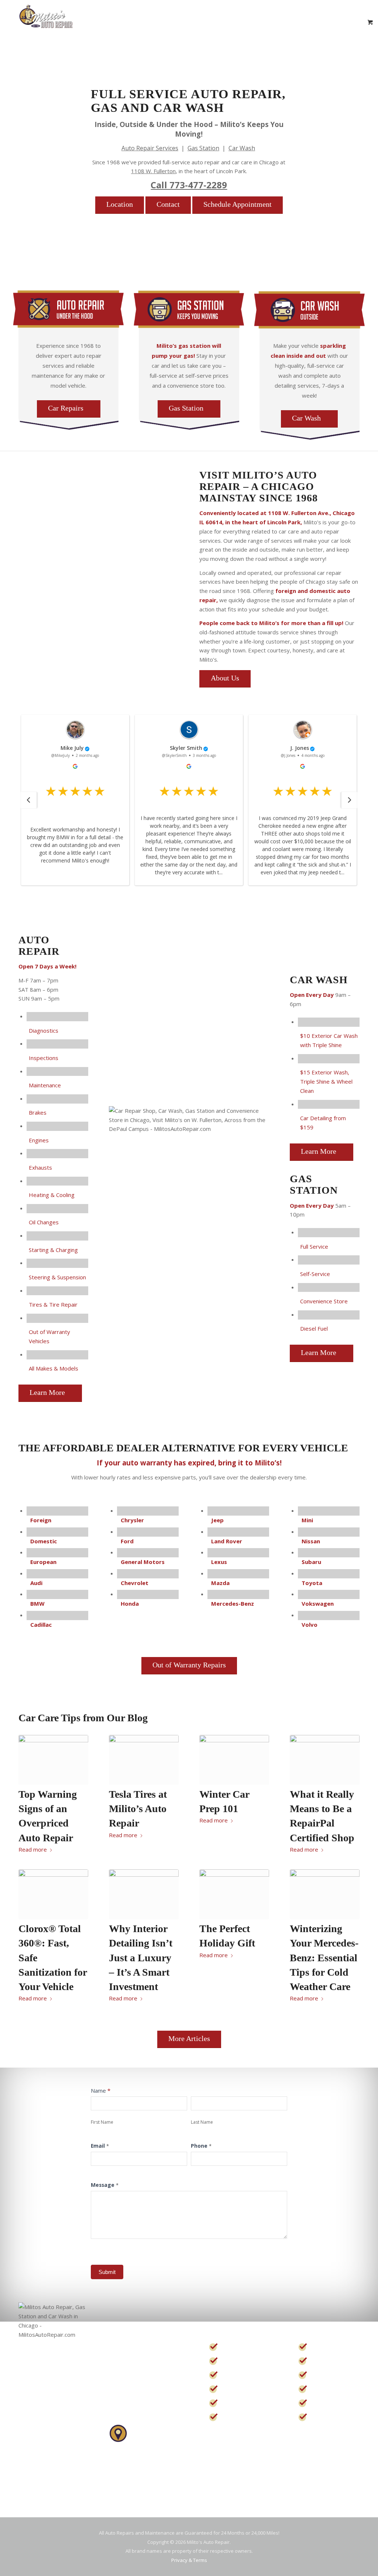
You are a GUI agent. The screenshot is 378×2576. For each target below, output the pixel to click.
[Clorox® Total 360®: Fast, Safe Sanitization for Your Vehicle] (53, 1894)
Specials (238, 2389)
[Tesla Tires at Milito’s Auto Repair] (144, 1760)
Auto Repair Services (150, 148)
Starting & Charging (53, 1250)
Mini (307, 1520)
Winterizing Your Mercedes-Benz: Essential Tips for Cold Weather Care (324, 1958)
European (43, 1562)
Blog (232, 2417)
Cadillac (41, 1625)
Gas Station (203, 148)
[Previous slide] (28, 800)
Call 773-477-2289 (189, 185)
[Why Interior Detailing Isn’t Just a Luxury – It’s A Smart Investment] (144, 1894)
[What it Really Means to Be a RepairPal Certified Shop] (325, 1760)
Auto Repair (245, 2347)
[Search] (323, 22)
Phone (201, 2146)
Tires (322, 2403)
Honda (130, 1603)
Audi (36, 1583)
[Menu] (340, 22)
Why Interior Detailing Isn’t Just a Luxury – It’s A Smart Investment (141, 1958)
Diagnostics (44, 1030)
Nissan (311, 1541)
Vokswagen (318, 1603)
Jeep (217, 1520)
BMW (37, 1603)
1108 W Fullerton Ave (138, 2460)
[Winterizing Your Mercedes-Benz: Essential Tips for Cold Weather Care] (325, 1894)
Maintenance (45, 1085)
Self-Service (315, 1274)
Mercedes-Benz (233, 1603)
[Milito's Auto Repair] (46, 22)
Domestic (44, 1541)
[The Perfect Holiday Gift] (234, 1894)
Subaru (311, 1562)
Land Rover (227, 1541)
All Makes (331, 2417)
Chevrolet (135, 1583)
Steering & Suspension (57, 1277)
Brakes (38, 1112)
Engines (39, 1140)
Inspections (44, 1058)
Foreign (41, 1520)
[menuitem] (323, 22)
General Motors (143, 1562)
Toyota (312, 1583)
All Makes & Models (54, 1368)
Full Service (314, 1246)
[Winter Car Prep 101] (234, 1760)
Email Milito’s (131, 2401)
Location (239, 2403)
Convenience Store (324, 1301)
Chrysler (132, 1520)
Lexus (219, 1562)
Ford (127, 1541)
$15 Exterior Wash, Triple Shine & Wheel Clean (326, 1081)
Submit (107, 2272)
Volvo (310, 1625)
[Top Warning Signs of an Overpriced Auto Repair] (53, 1760)
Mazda (220, 1583)
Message (105, 2185)
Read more (33, 1849)
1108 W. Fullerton (153, 171)
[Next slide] (350, 800)
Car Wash (242, 148)
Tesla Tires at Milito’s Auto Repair (138, 1809)
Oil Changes (44, 1222)
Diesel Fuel (314, 1328)
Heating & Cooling (52, 1195)
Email (100, 2146)
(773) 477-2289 (139, 2360)
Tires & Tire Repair (53, 1304)
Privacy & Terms (189, 2560)
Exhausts (40, 1167)
